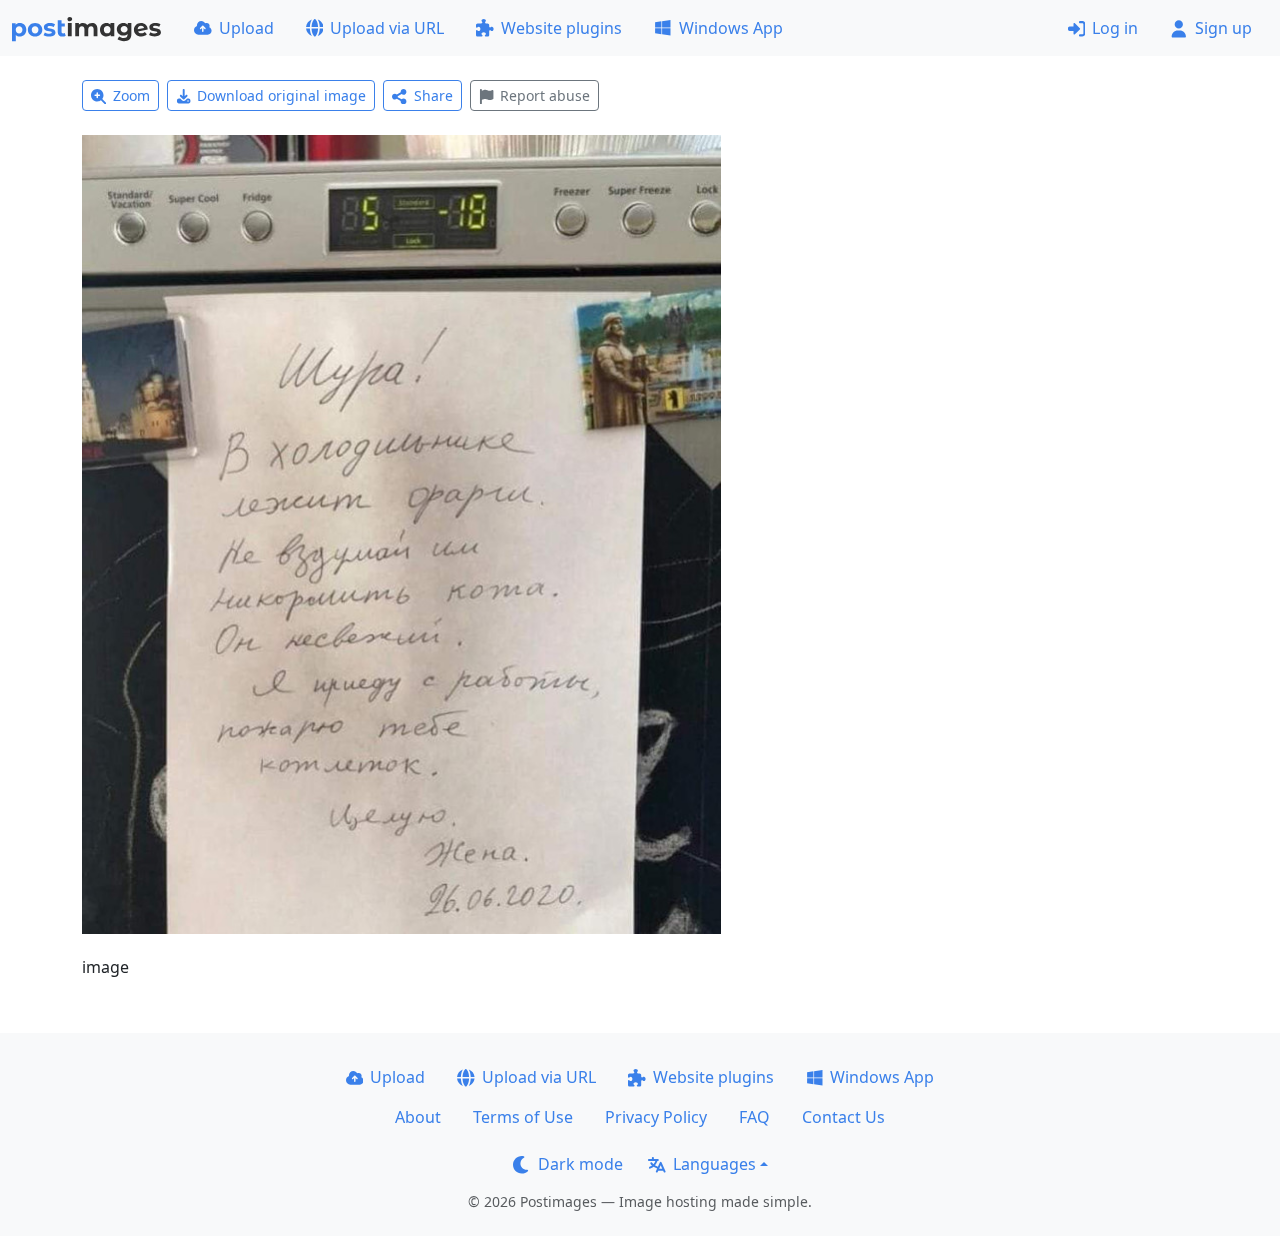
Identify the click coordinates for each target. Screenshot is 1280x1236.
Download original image (281, 95)
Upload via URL (387, 28)
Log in (1115, 28)
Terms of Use (523, 1117)
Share (433, 95)
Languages (714, 1164)
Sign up (1223, 28)
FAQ (754, 1117)
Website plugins (561, 28)
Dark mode (580, 1164)
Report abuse (545, 95)
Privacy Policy (656, 1117)
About (418, 1117)
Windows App (731, 28)
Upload (246, 28)
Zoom (131, 95)
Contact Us (843, 1117)
